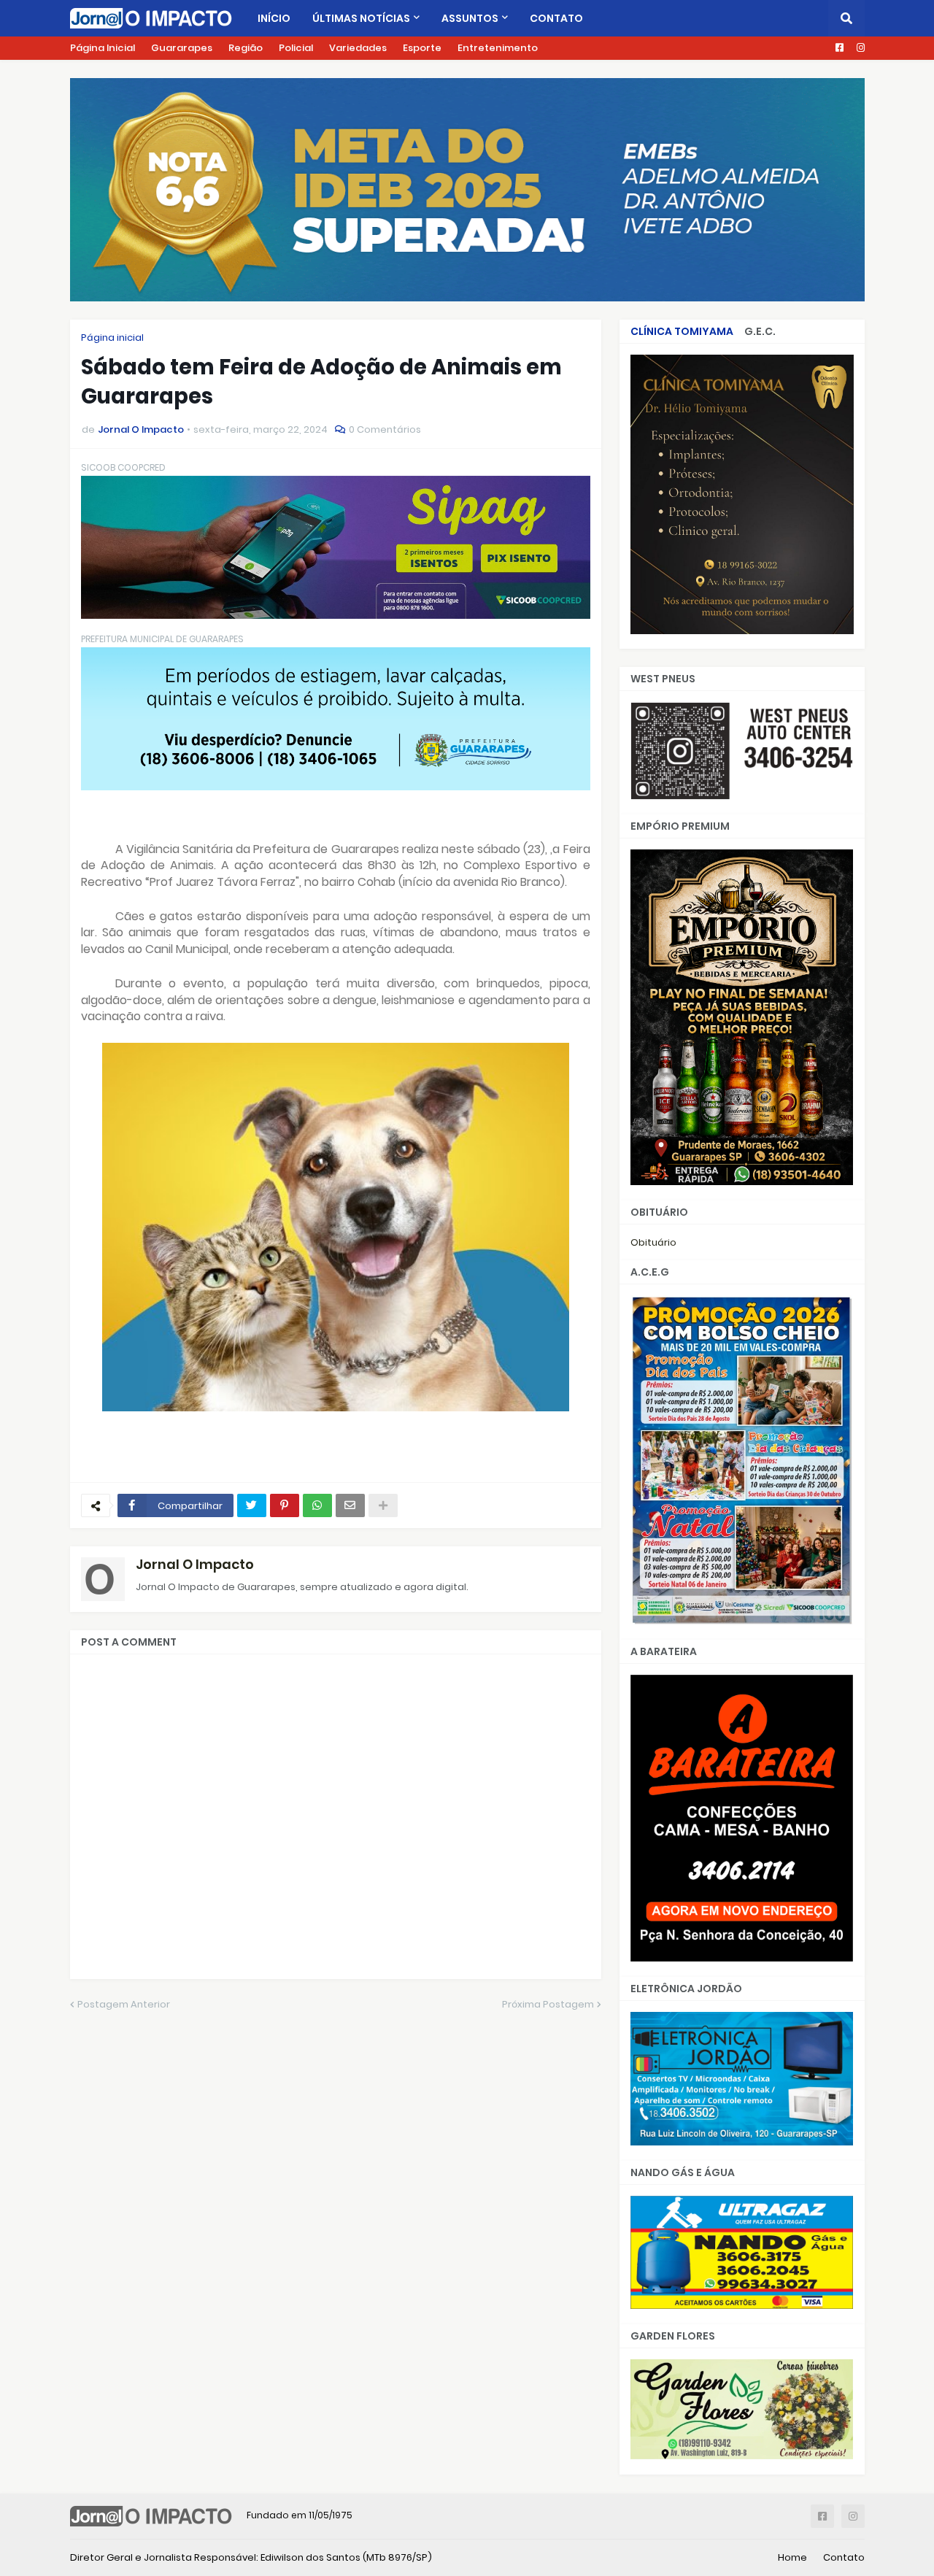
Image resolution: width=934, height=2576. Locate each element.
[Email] (350, 1505)
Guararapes (182, 48)
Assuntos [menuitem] (470, 18)
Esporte (422, 48)
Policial (296, 48)
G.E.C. (760, 331)
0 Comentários (385, 429)
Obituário (653, 1242)
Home (792, 2557)
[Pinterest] (285, 1505)
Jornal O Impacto (195, 1564)
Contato (844, 2557)
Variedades (358, 48)
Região (246, 48)
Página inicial (112, 338)
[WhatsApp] (317, 1505)
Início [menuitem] (274, 18)
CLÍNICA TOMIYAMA (682, 331)
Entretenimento (498, 48)
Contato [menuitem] (556, 18)
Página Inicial (103, 48)
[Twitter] (252, 1505)
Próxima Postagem (548, 2004)
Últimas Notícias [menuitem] (361, 18)
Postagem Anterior (124, 2004)
